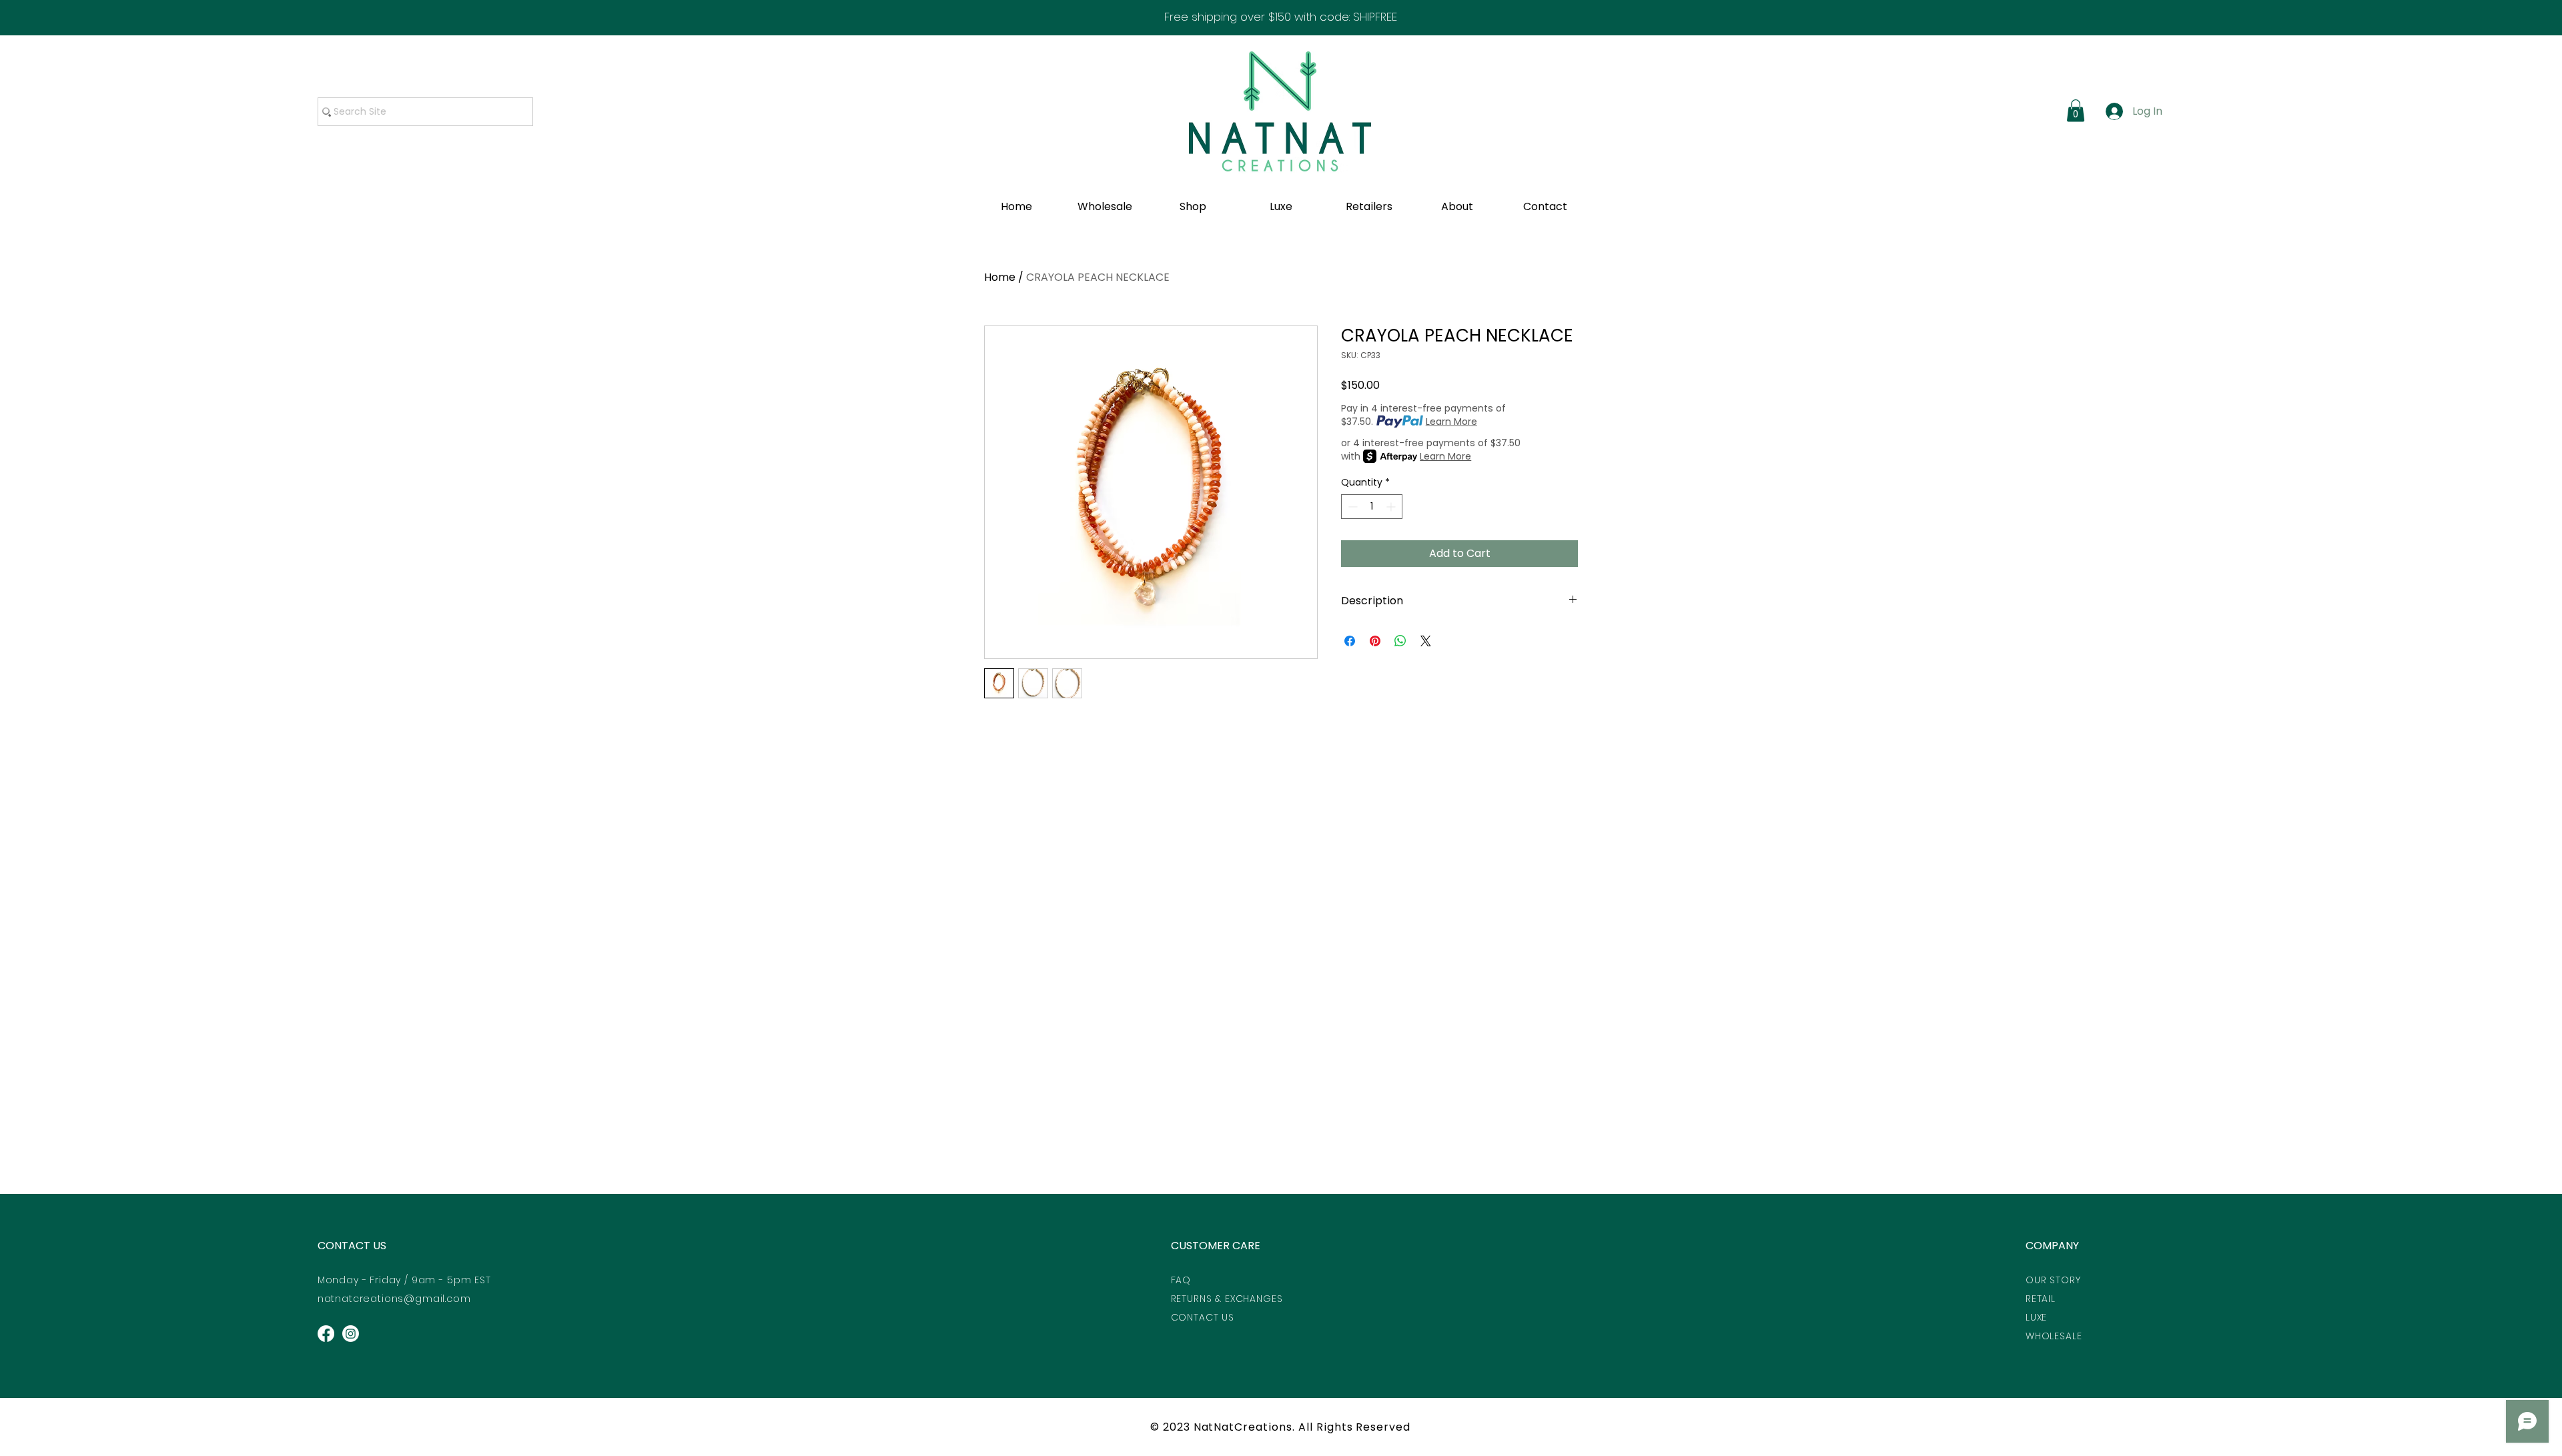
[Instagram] (351, 1334)
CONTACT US (352, 1246)
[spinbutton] (1372, 507)
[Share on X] (1426, 641)
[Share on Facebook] (1350, 641)
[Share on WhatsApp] (1400, 641)
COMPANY (2052, 1246)
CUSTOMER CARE (1216, 1246)
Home (1000, 277)
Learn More (1451, 422)
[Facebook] (326, 1334)
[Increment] (1392, 507)
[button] (2076, 110)
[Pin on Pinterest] (1375, 641)
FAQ (1181, 1280)
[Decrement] (1351, 507)
